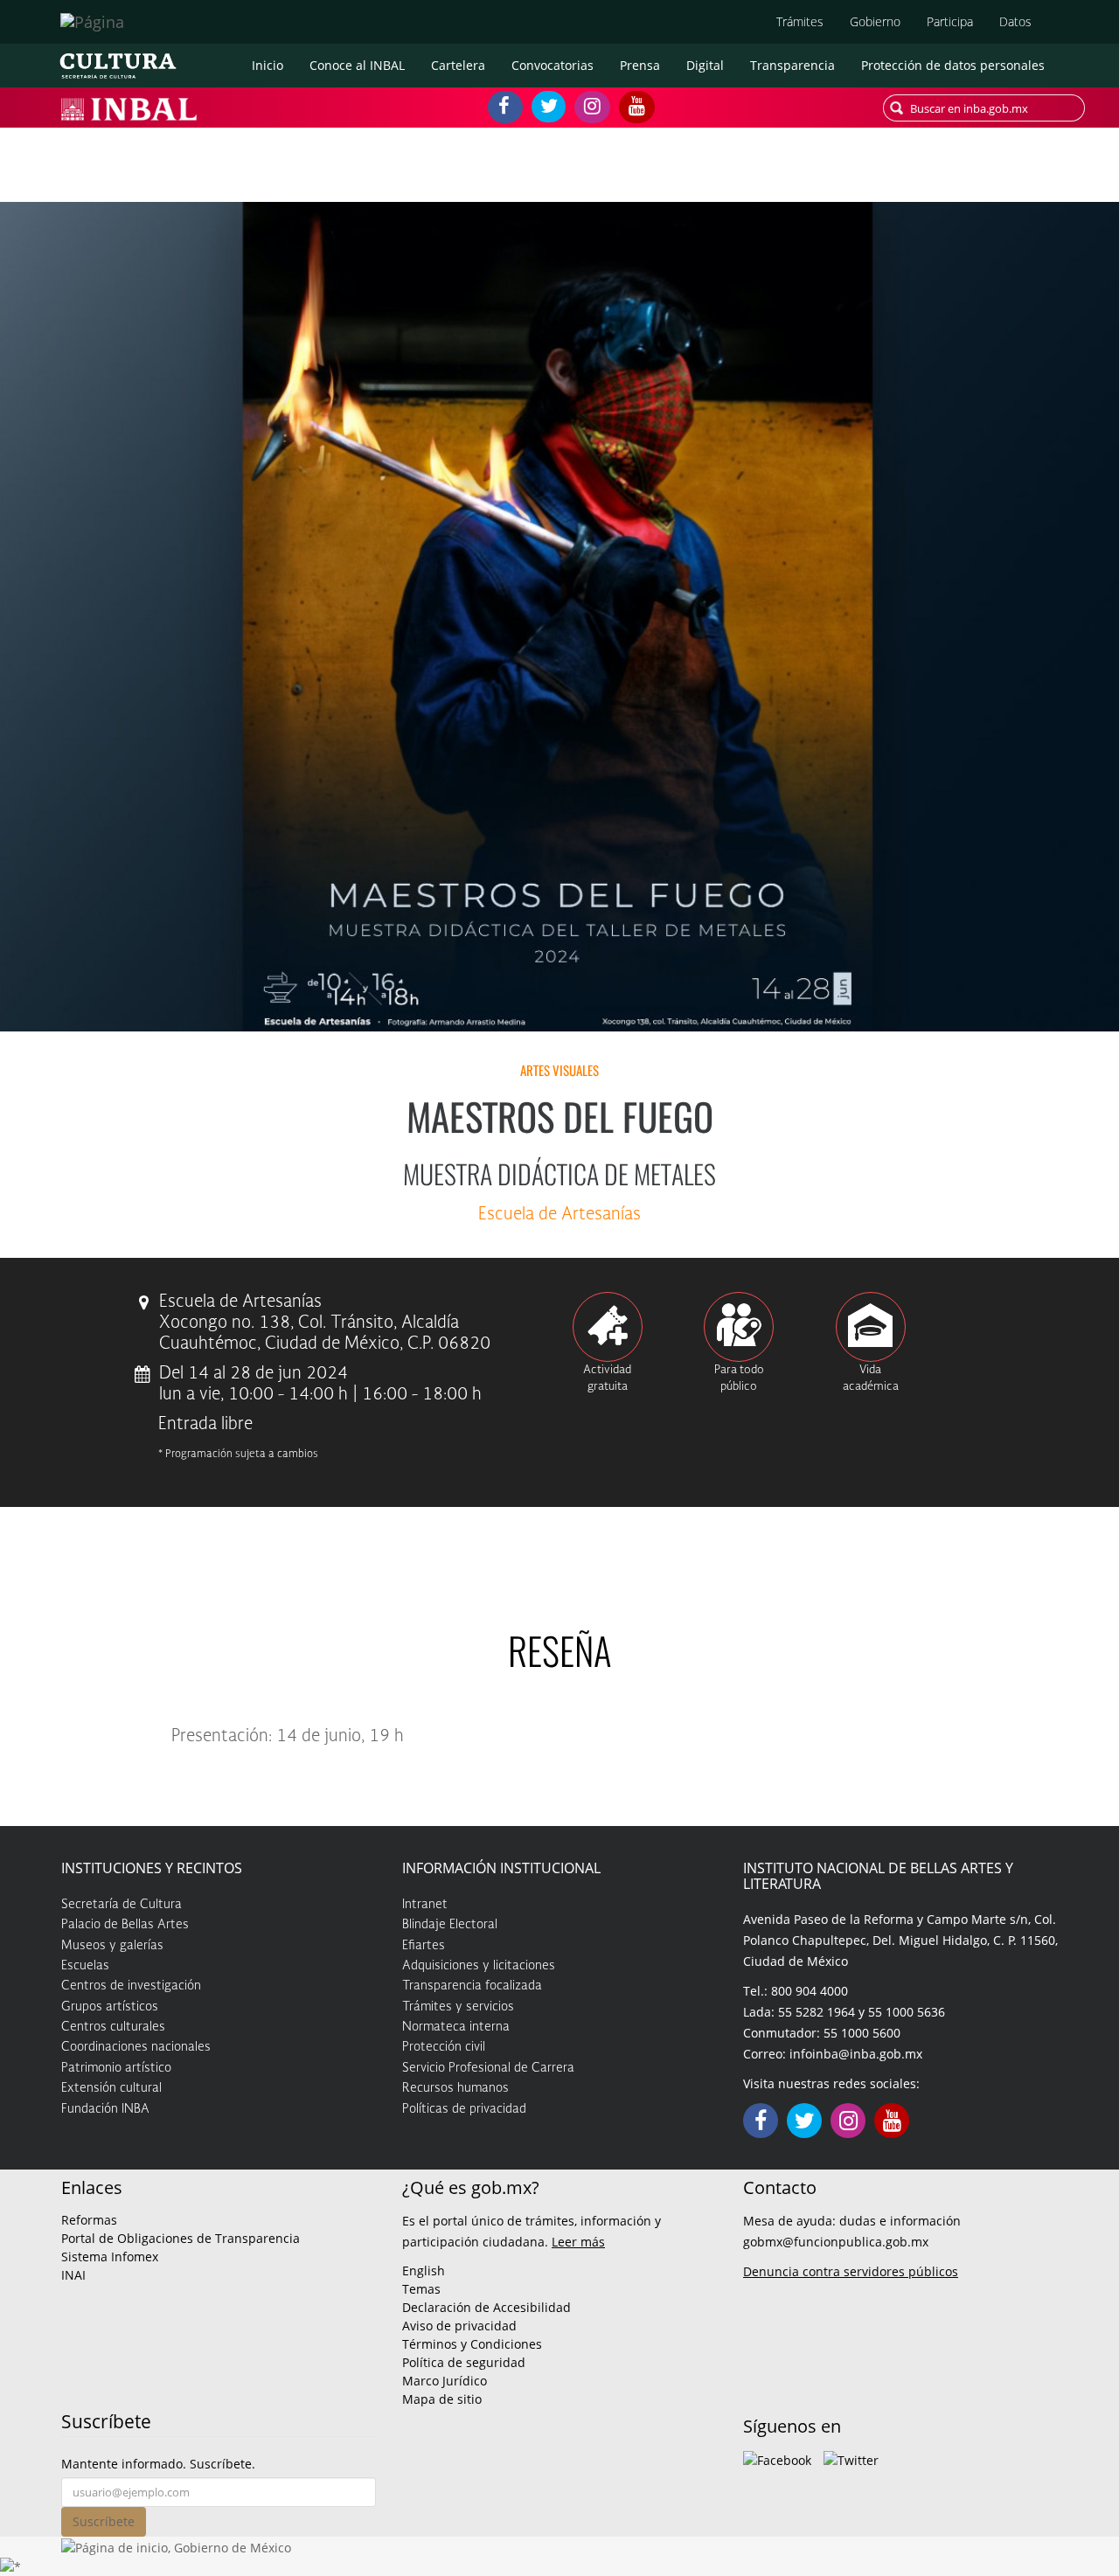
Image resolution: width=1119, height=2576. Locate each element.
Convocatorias (553, 65)
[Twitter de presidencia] (851, 2458)
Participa (950, 21)
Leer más (578, 2242)
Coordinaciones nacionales (136, 2047)
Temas (421, 2289)
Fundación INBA (105, 2109)
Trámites (800, 21)
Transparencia (792, 65)
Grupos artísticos (110, 2007)
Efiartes (424, 1946)
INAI (73, 2275)
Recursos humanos (455, 2088)
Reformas (89, 2220)
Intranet (425, 1905)
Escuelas (85, 1966)
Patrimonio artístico (116, 2068)
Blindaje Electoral (450, 1925)
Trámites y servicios (458, 2007)
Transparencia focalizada (472, 1986)
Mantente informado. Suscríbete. (158, 2464)
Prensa (640, 65)
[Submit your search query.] (897, 108)
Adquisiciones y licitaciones (479, 1966)
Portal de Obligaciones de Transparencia (181, 2238)
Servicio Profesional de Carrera (488, 2068)
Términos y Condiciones (472, 2344)
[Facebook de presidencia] (777, 2458)
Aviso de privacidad (459, 2326)
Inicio (268, 65)
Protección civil (444, 2047)
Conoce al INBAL (357, 65)
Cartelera (458, 65)
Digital (705, 65)
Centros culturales (113, 2027)
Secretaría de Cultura (122, 1905)
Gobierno (875, 21)
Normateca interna (456, 2027)
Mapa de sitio (442, 2399)
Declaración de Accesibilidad (487, 2307)
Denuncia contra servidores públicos (851, 2271)
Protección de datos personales (953, 65)
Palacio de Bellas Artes (125, 1925)
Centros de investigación (131, 1986)
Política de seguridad (464, 2362)
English (424, 2270)
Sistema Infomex (110, 2257)
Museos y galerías (112, 1946)
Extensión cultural (111, 2088)
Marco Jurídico (445, 2381)
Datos (1015, 21)
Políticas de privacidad (464, 2109)
